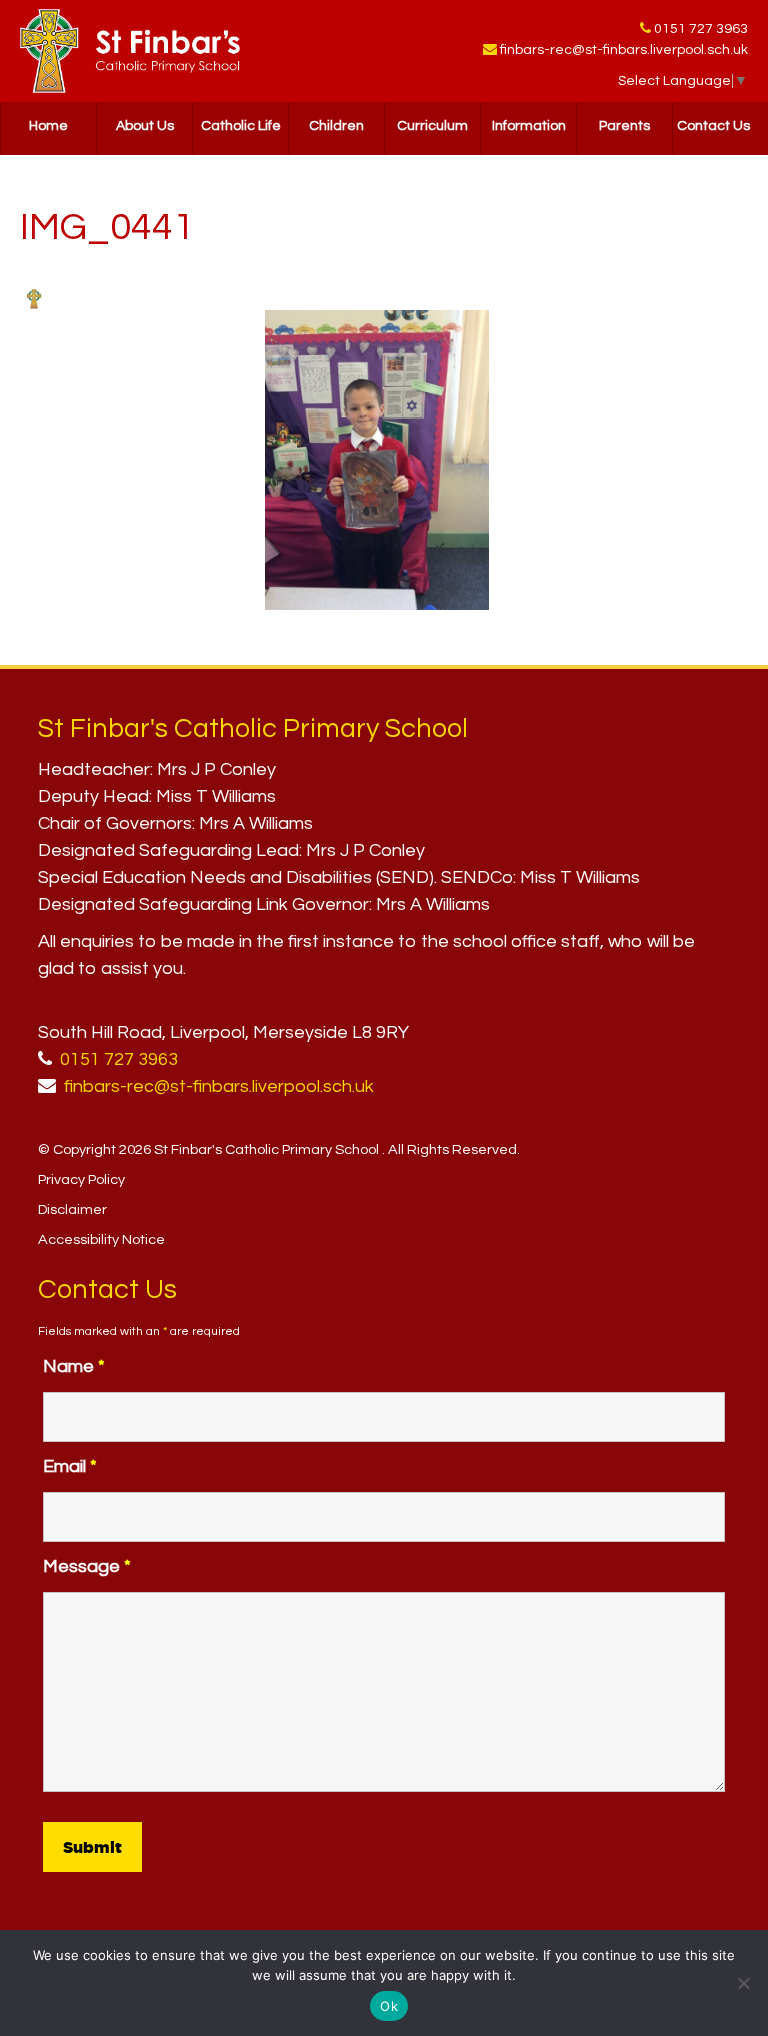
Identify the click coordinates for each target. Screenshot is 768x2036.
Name (74, 1366)
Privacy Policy (81, 1179)
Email (70, 1466)
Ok (389, 2006)
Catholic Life (241, 126)
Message (87, 1566)
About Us (145, 126)
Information (529, 126)
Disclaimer (72, 1209)
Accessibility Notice (101, 1239)
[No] (743, 1983)
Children (336, 126)
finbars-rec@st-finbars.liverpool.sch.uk (624, 50)
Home (48, 126)
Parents (624, 126)
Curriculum (432, 126)
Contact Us (713, 126)
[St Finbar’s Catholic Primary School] (130, 51)
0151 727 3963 (701, 29)
